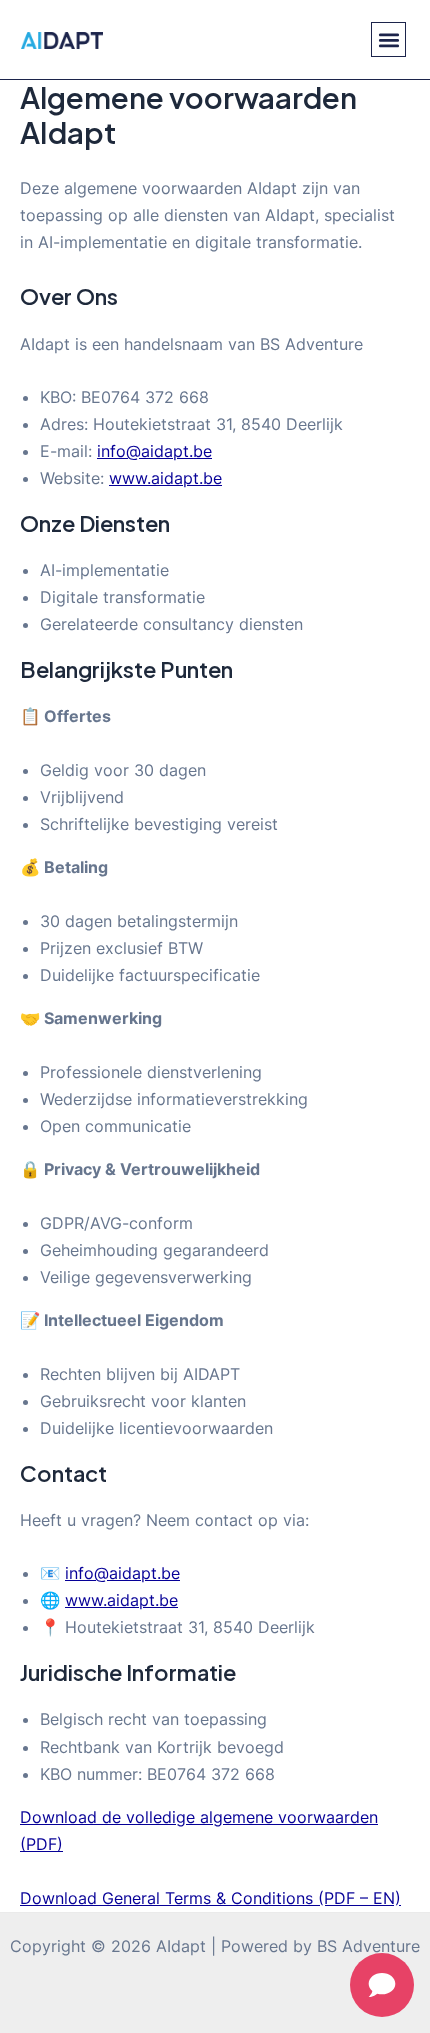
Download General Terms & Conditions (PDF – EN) (210, 1898)
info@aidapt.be (154, 451)
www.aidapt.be (165, 478)
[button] (388, 39)
